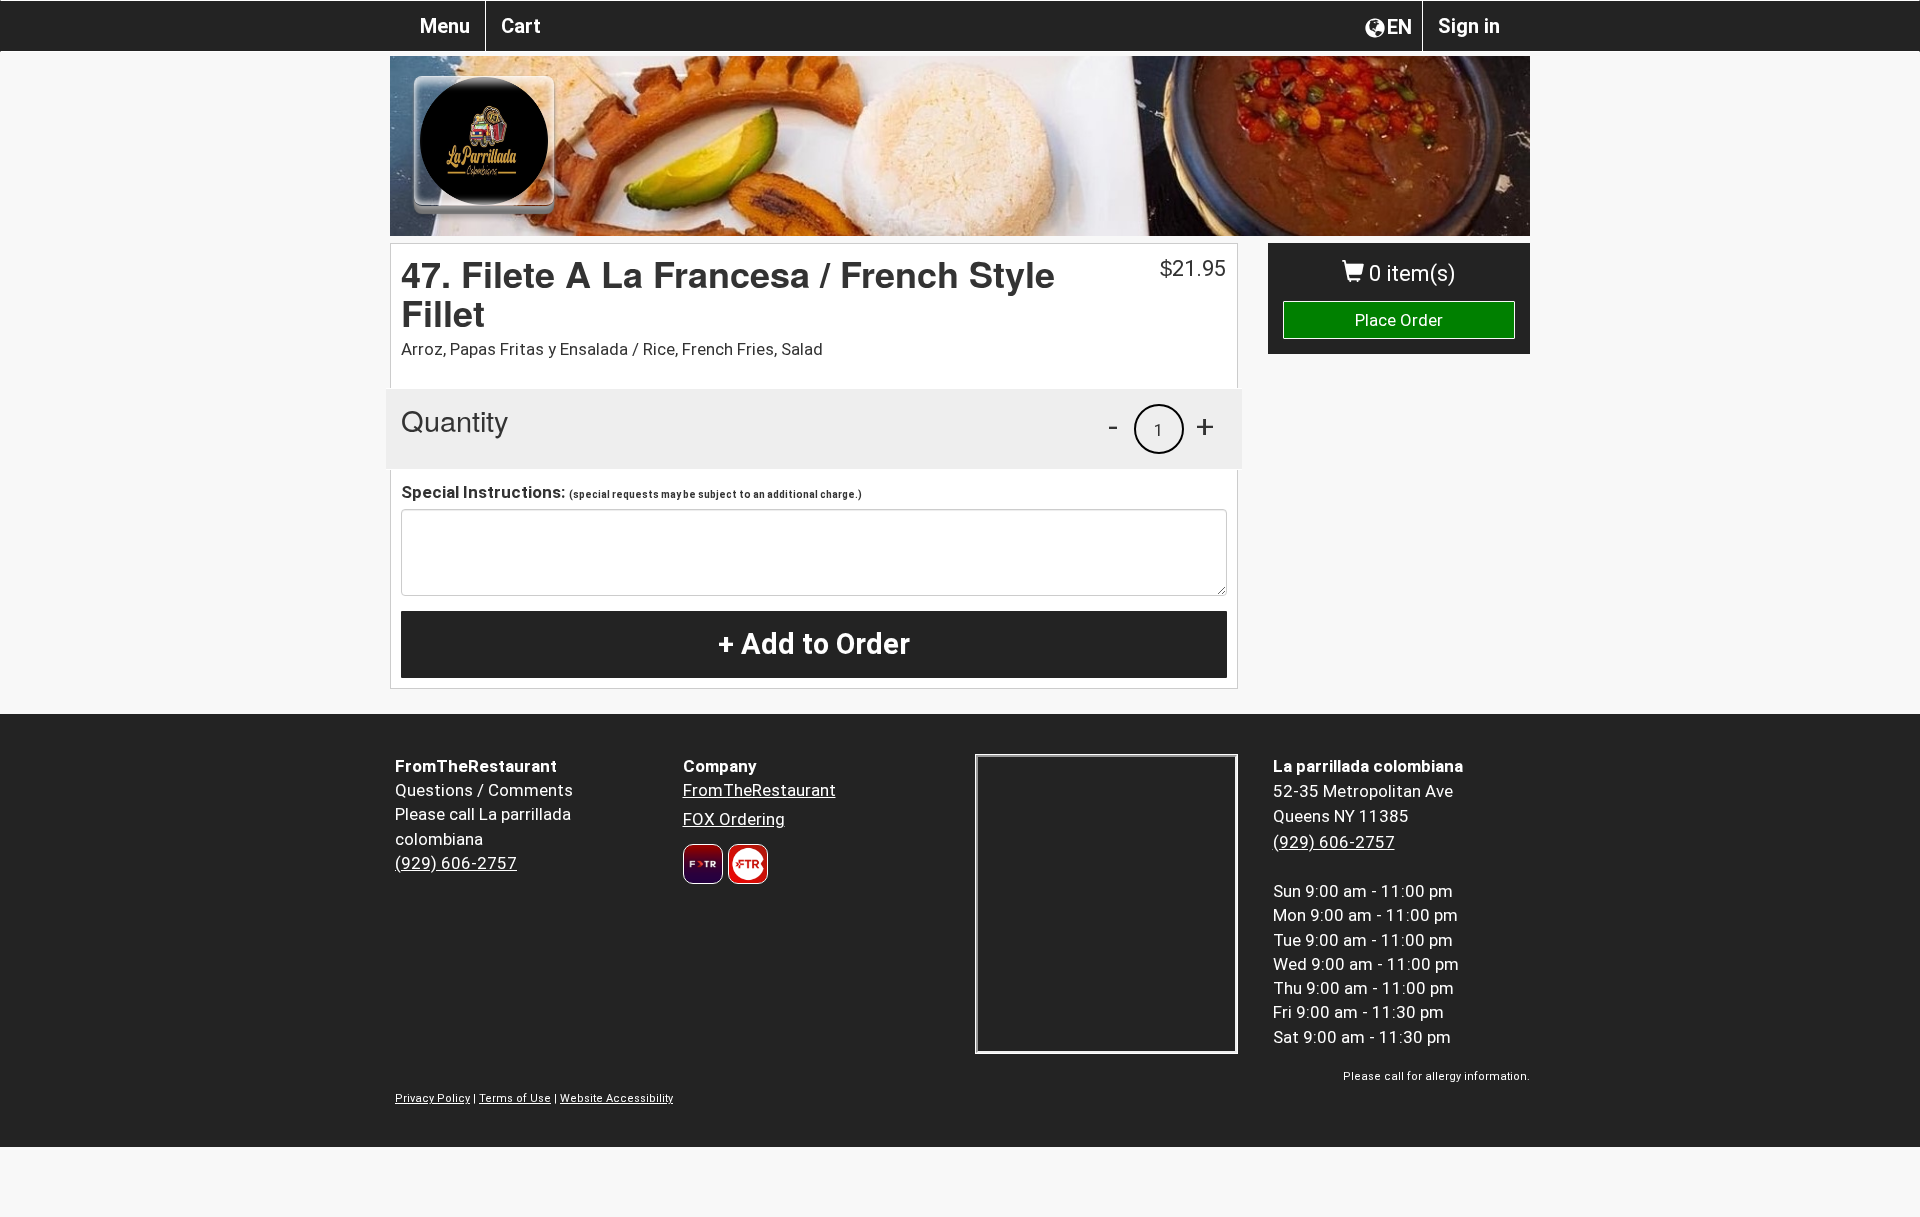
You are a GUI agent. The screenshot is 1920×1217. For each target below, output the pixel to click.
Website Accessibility (616, 1098)
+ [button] (1205, 426)
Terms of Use (515, 1098)
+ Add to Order (814, 644)
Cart (521, 26)
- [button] (1113, 426)
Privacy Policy (432, 1098)
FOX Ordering (734, 819)
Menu (445, 26)
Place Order (1399, 320)
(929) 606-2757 (456, 863)
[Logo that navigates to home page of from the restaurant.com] (703, 864)
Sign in (1469, 26)
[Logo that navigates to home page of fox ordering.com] (745, 864)
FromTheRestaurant (759, 790)
